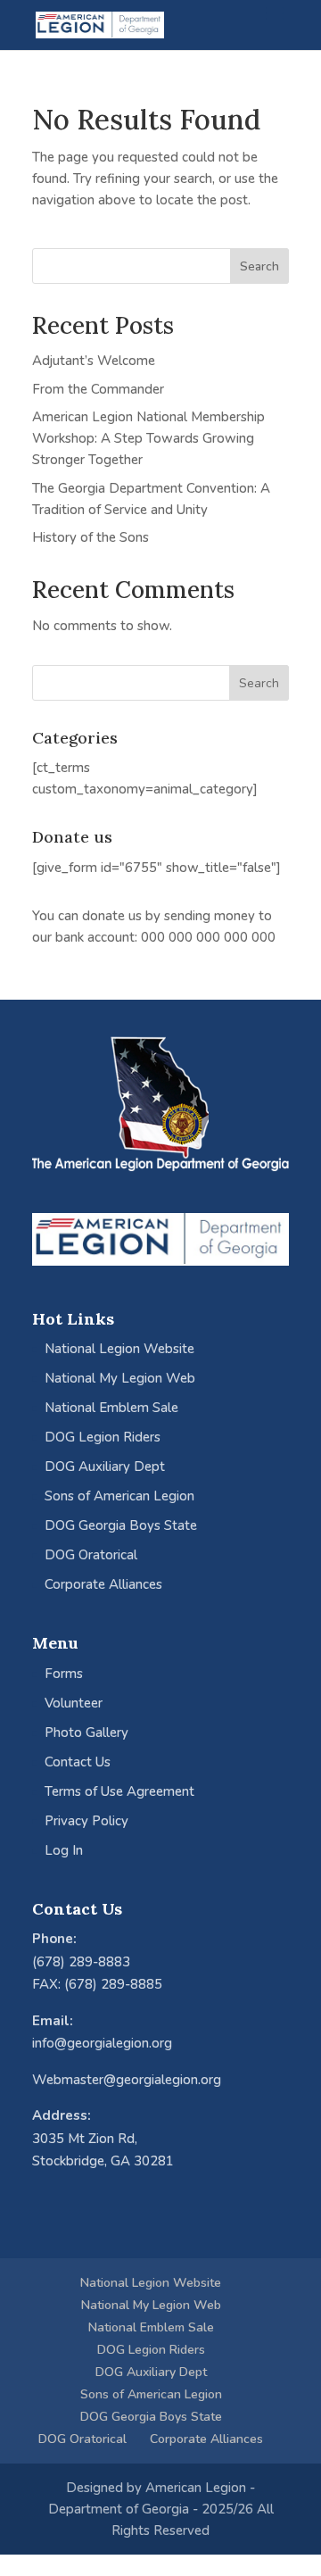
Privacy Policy (86, 1821)
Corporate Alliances (103, 1584)
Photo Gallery (86, 1733)
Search (259, 266)
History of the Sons (91, 537)
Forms (64, 1674)
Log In (64, 1850)
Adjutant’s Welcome (94, 361)
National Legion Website (119, 1349)
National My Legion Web (120, 1378)
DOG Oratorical (91, 1555)
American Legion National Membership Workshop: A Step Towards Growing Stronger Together (148, 438)
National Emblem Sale (111, 1408)
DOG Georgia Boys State (121, 1525)
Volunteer (74, 1703)
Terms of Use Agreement (119, 1791)
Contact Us (78, 1762)
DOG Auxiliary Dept (105, 1467)
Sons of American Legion (119, 1496)
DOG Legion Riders (103, 1437)
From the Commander (98, 389)
